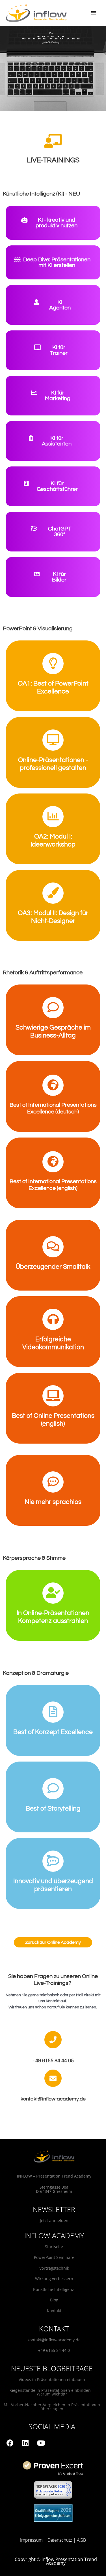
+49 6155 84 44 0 (54, 2350)
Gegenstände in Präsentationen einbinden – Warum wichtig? (52, 2392)
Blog (54, 2300)
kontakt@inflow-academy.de (54, 2340)
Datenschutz (60, 2540)
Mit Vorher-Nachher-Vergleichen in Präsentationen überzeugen (52, 2407)
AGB (81, 2540)
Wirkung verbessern (54, 2279)
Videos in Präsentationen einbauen (52, 2379)
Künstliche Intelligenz (54, 2289)
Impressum (31, 2540)
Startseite (54, 2247)
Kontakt (54, 2311)
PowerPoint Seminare (54, 2257)
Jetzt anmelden (54, 2220)
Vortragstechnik (54, 2268)
